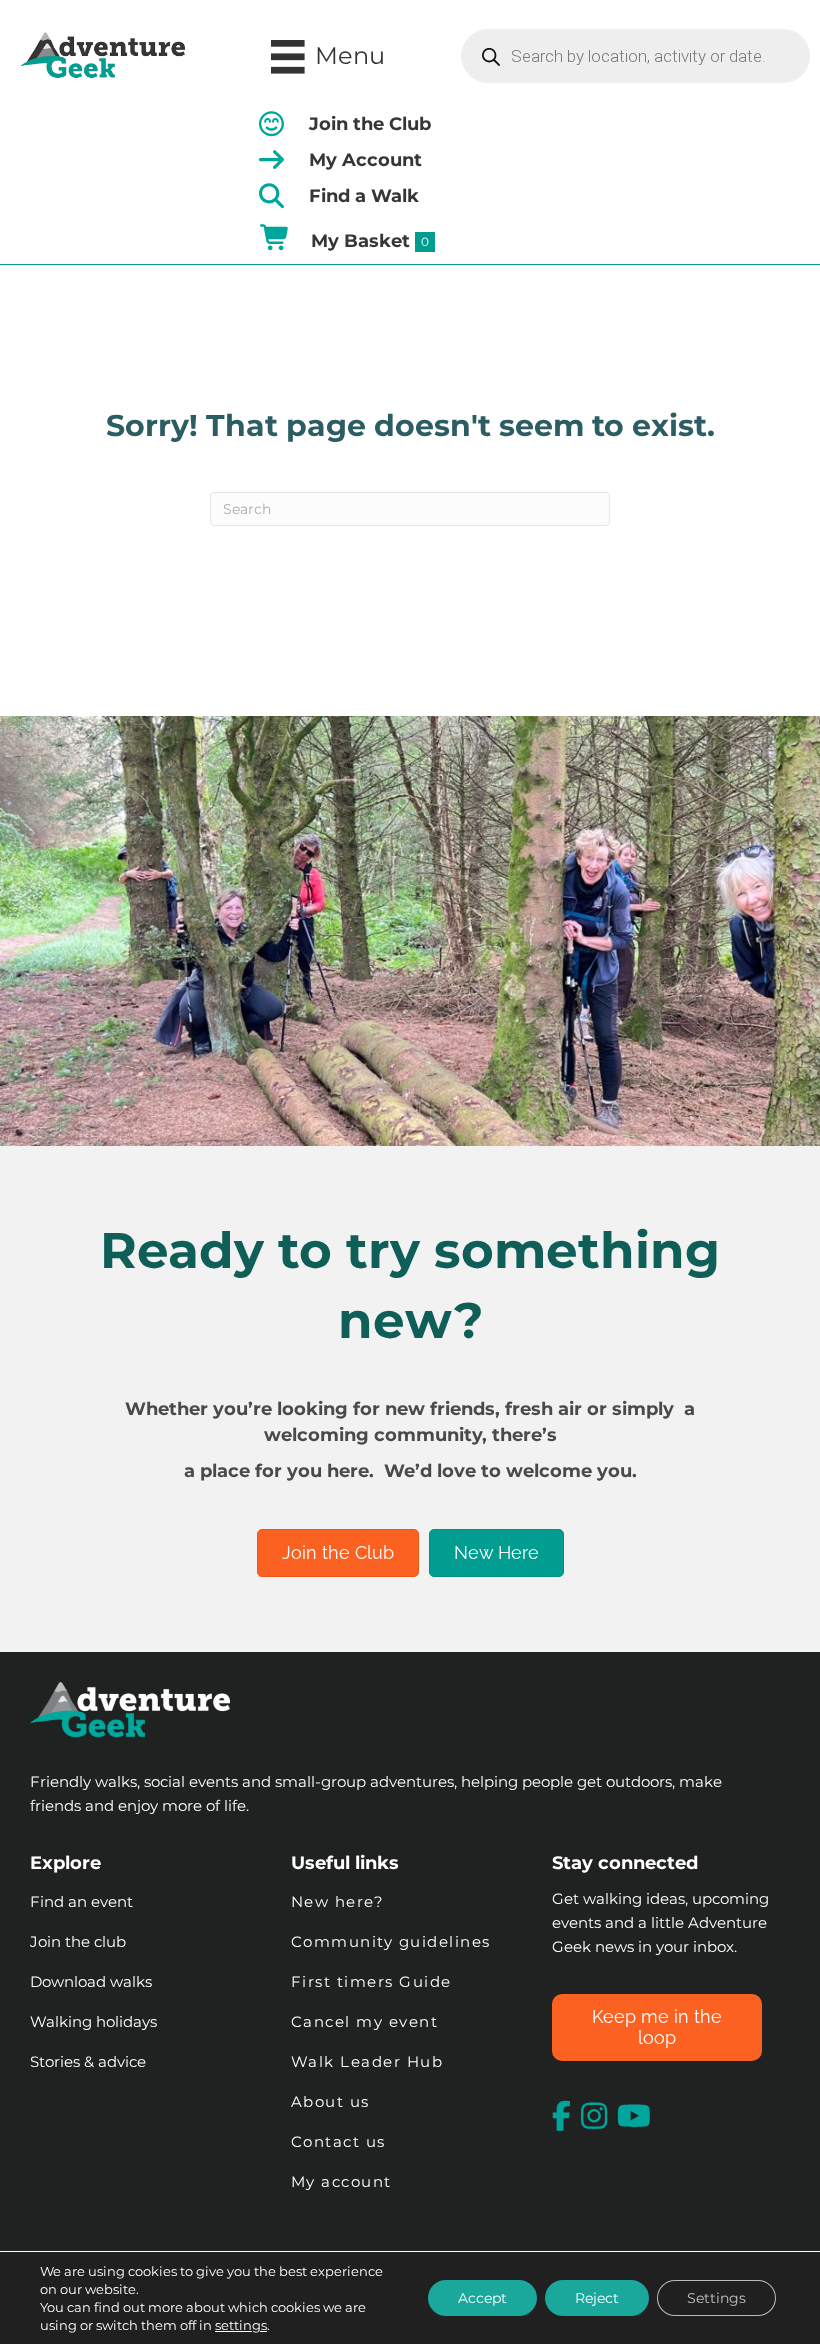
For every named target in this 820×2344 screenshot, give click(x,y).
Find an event (81, 1901)
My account (341, 2181)
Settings (716, 2298)
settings (241, 2325)
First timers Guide (371, 1981)
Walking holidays (93, 2021)
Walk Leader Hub (370, 2061)
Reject (597, 2298)
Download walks (91, 1981)
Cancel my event (365, 2021)
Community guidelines (391, 1941)
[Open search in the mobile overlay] (635, 56)
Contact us (338, 2141)
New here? (338, 1901)
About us (330, 2101)
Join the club (78, 1941)
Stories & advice (88, 2061)
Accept (482, 2298)
